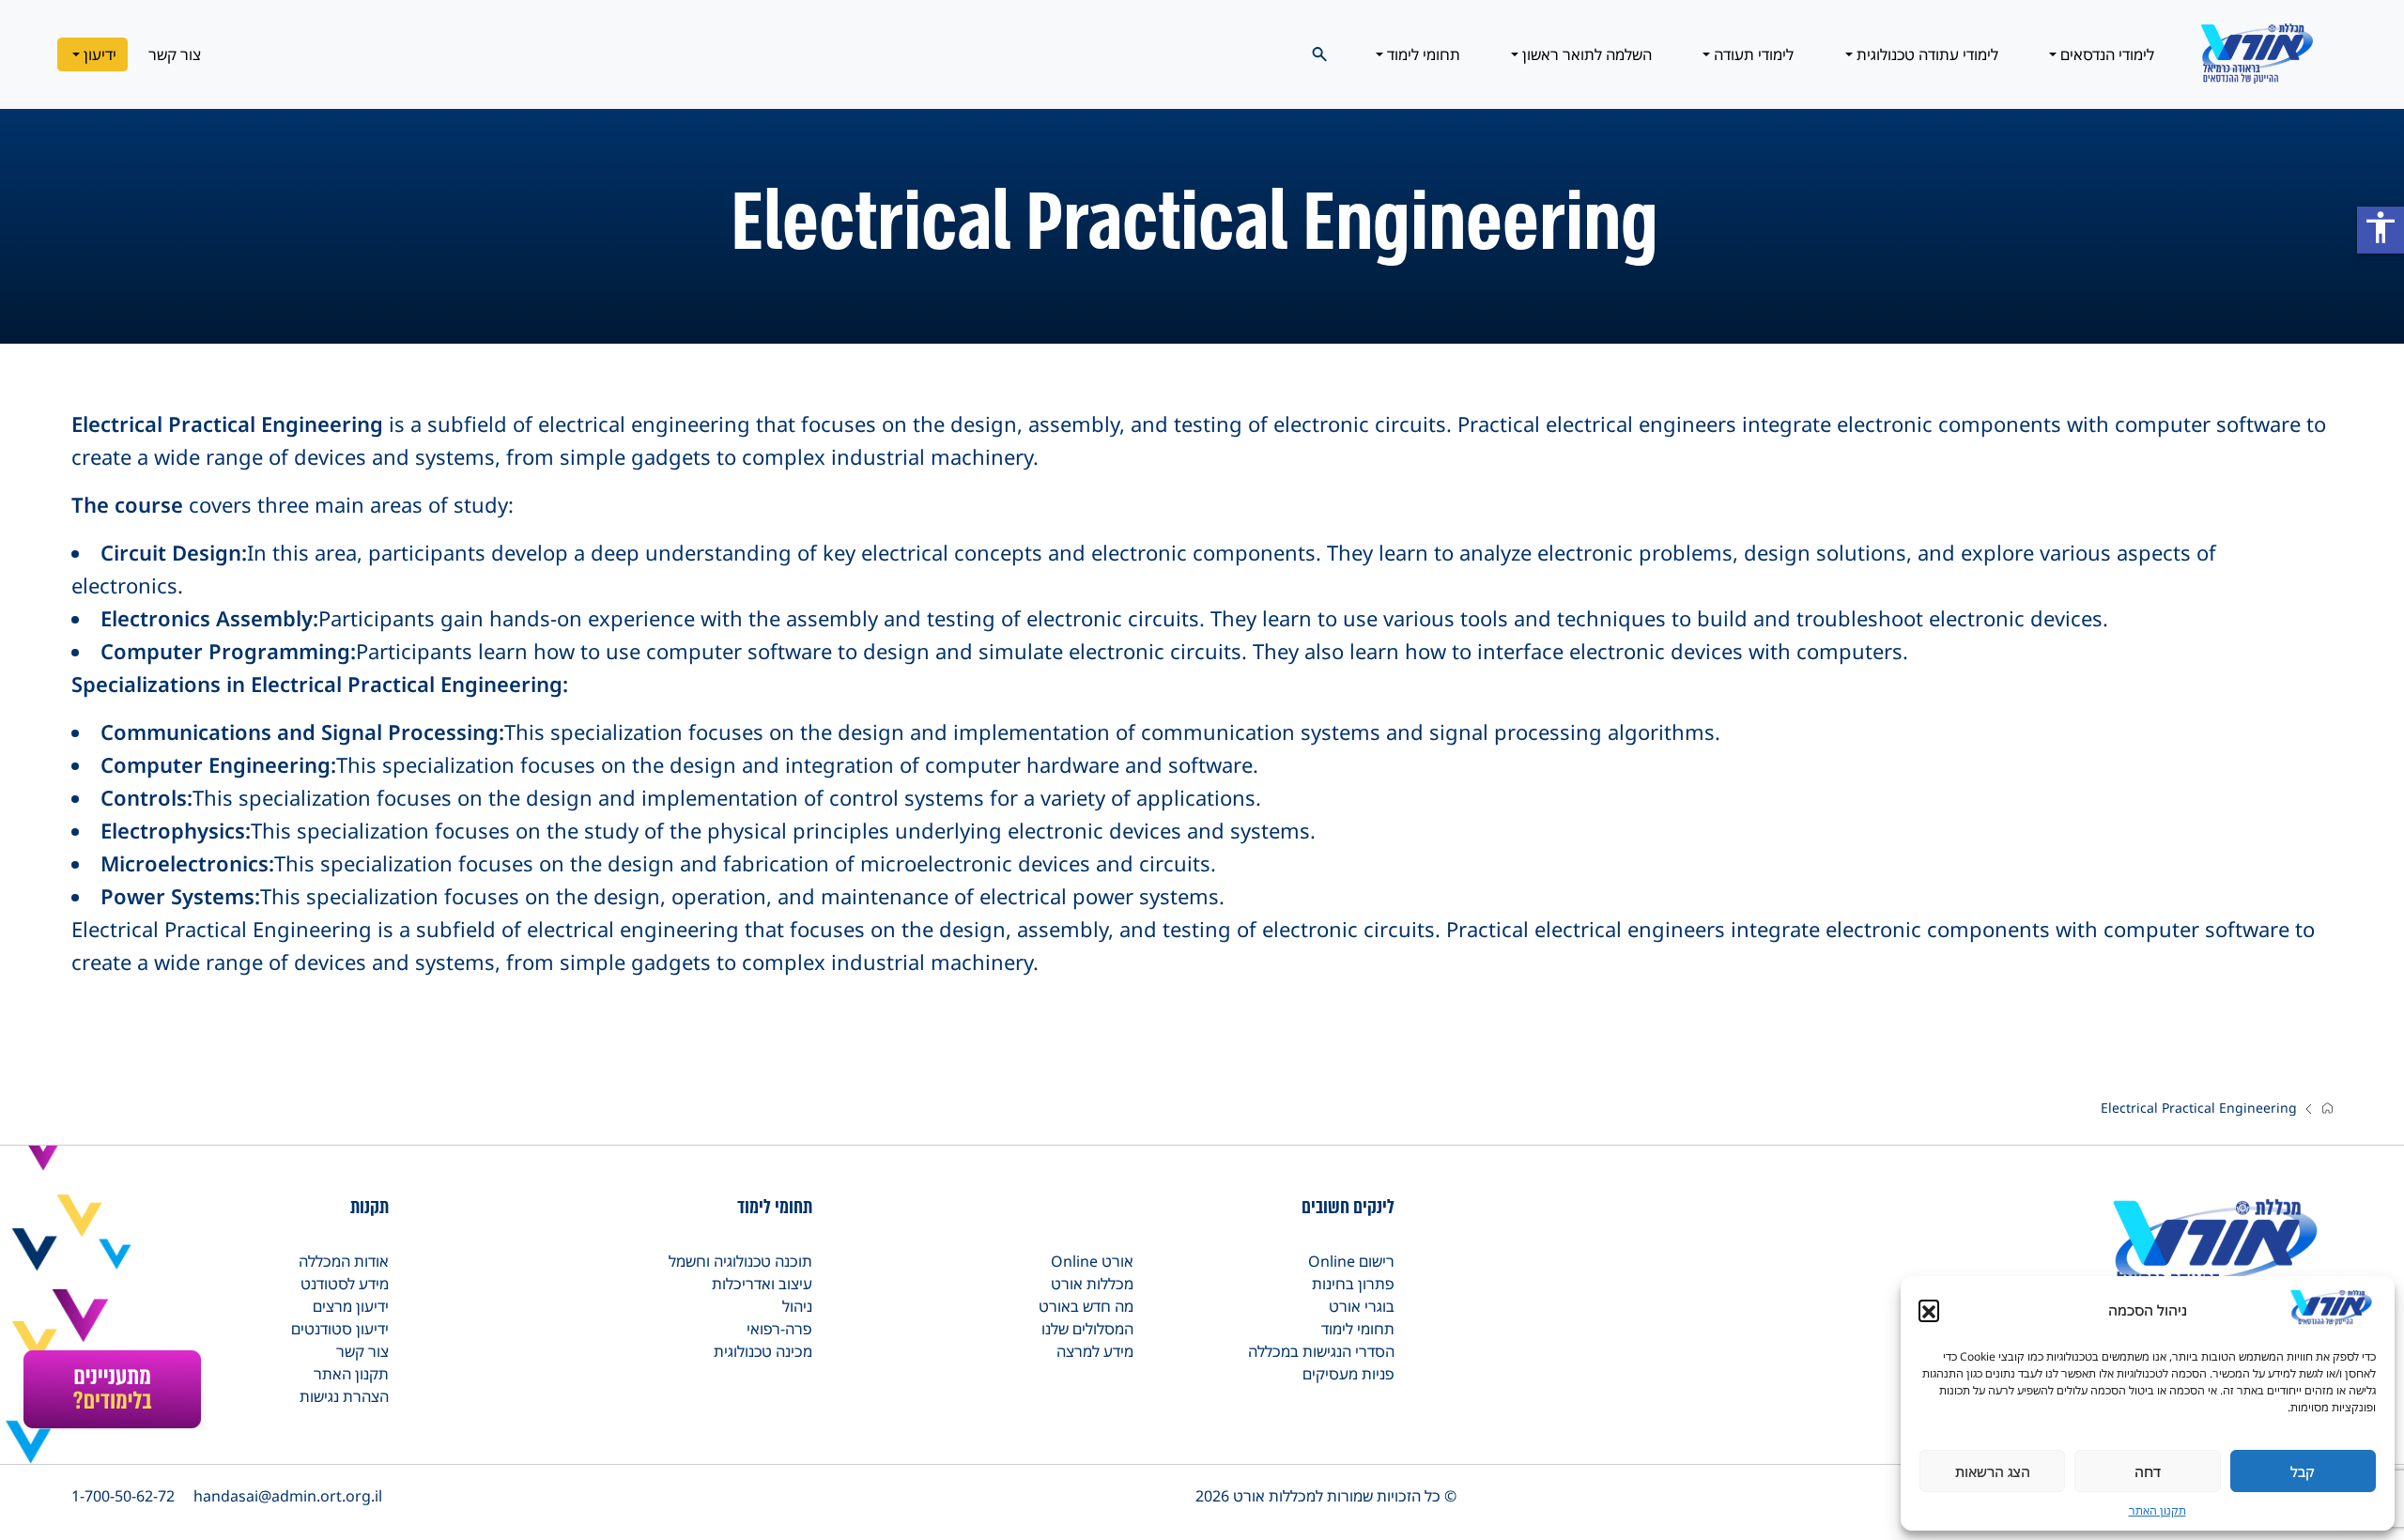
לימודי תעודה (1752, 54)
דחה (2148, 1471)
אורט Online (1092, 1261)
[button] (1929, 1310)
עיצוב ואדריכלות (762, 1284)
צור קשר (175, 54)
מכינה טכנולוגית (763, 1351)
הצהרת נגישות (344, 1396)
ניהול (797, 1306)
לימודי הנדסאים (2105, 54)
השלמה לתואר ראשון (1585, 54)
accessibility (2381, 227)
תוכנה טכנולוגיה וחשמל (740, 1261)
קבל (2303, 1471)
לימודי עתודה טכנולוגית (1926, 54)
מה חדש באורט (1086, 1306)
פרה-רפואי (779, 1329)
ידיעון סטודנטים (340, 1329)
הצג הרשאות (1993, 1471)
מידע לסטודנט (345, 1284)
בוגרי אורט (1362, 1306)
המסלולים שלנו (1087, 1329)
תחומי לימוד (1422, 54)
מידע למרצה (1095, 1351)
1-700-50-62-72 (123, 1496)
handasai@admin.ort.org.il (288, 1496)
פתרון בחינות (1353, 1284)
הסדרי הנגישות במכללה (1321, 1351)
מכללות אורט (1092, 1284)
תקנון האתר (2157, 1510)
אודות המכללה (344, 1261)
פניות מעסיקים (1348, 1374)
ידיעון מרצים (351, 1306)
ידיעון (98, 54)
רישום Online (1351, 1261)
